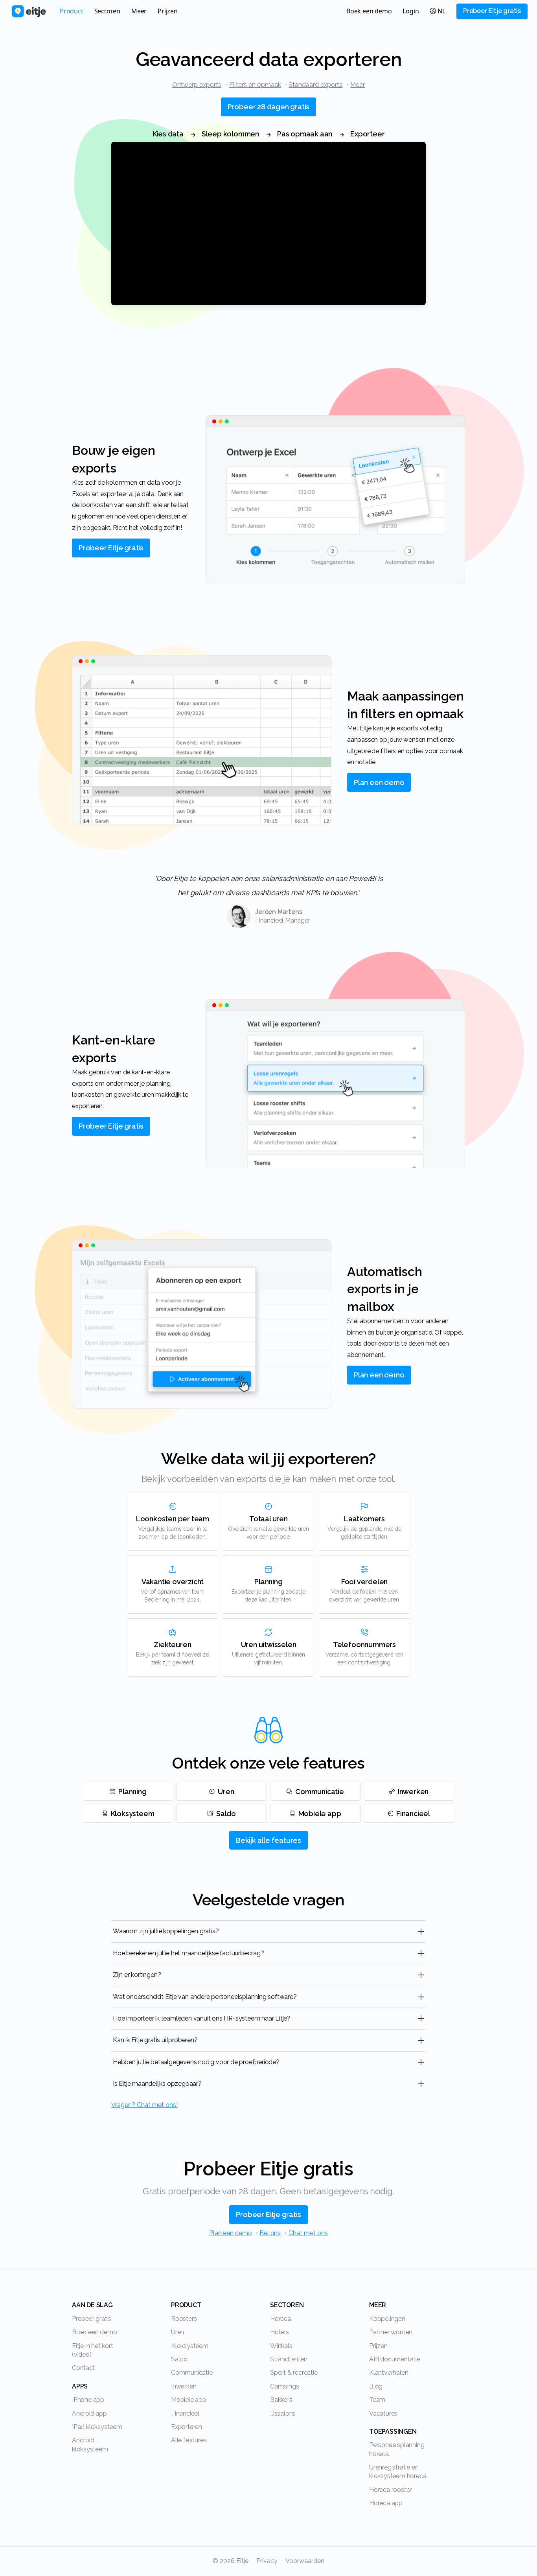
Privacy (267, 2561)
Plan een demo (230, 2233)
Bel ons (270, 2233)
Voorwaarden (305, 2561)
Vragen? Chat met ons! (144, 2105)
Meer (358, 85)
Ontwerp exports (197, 85)
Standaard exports (315, 85)
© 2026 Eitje (231, 2561)
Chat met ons (308, 2233)
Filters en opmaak (255, 85)
